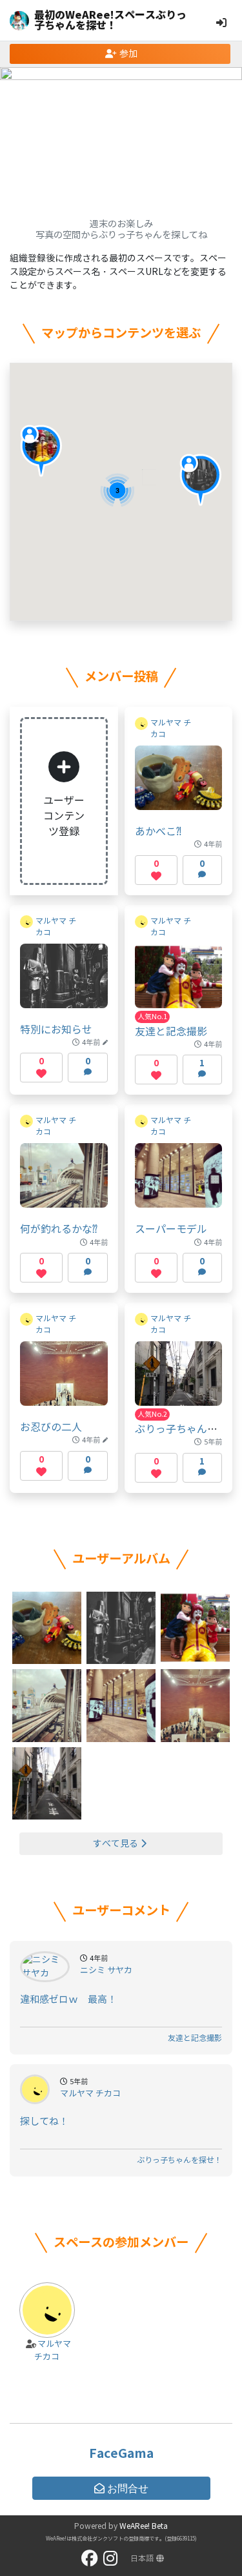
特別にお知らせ (56, 1030)
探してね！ (44, 2122)
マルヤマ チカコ (90, 2094)
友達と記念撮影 (171, 1032)
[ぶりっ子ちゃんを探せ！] (179, 1380)
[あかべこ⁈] (179, 784)
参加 (128, 54)
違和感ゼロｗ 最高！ (68, 2000)
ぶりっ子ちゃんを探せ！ (179, 2160)
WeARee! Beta (144, 2526)
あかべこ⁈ (158, 832)
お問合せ (128, 2488)
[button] (200, 480)
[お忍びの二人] (64, 1380)
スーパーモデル (171, 1229)
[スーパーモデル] (179, 1182)
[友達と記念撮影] (179, 982)
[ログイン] (221, 23)
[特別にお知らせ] (64, 982)
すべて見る (116, 1844)
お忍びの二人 (51, 1427)
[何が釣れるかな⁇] (64, 1182)
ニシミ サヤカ (106, 1971)
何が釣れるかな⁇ (59, 1229)
